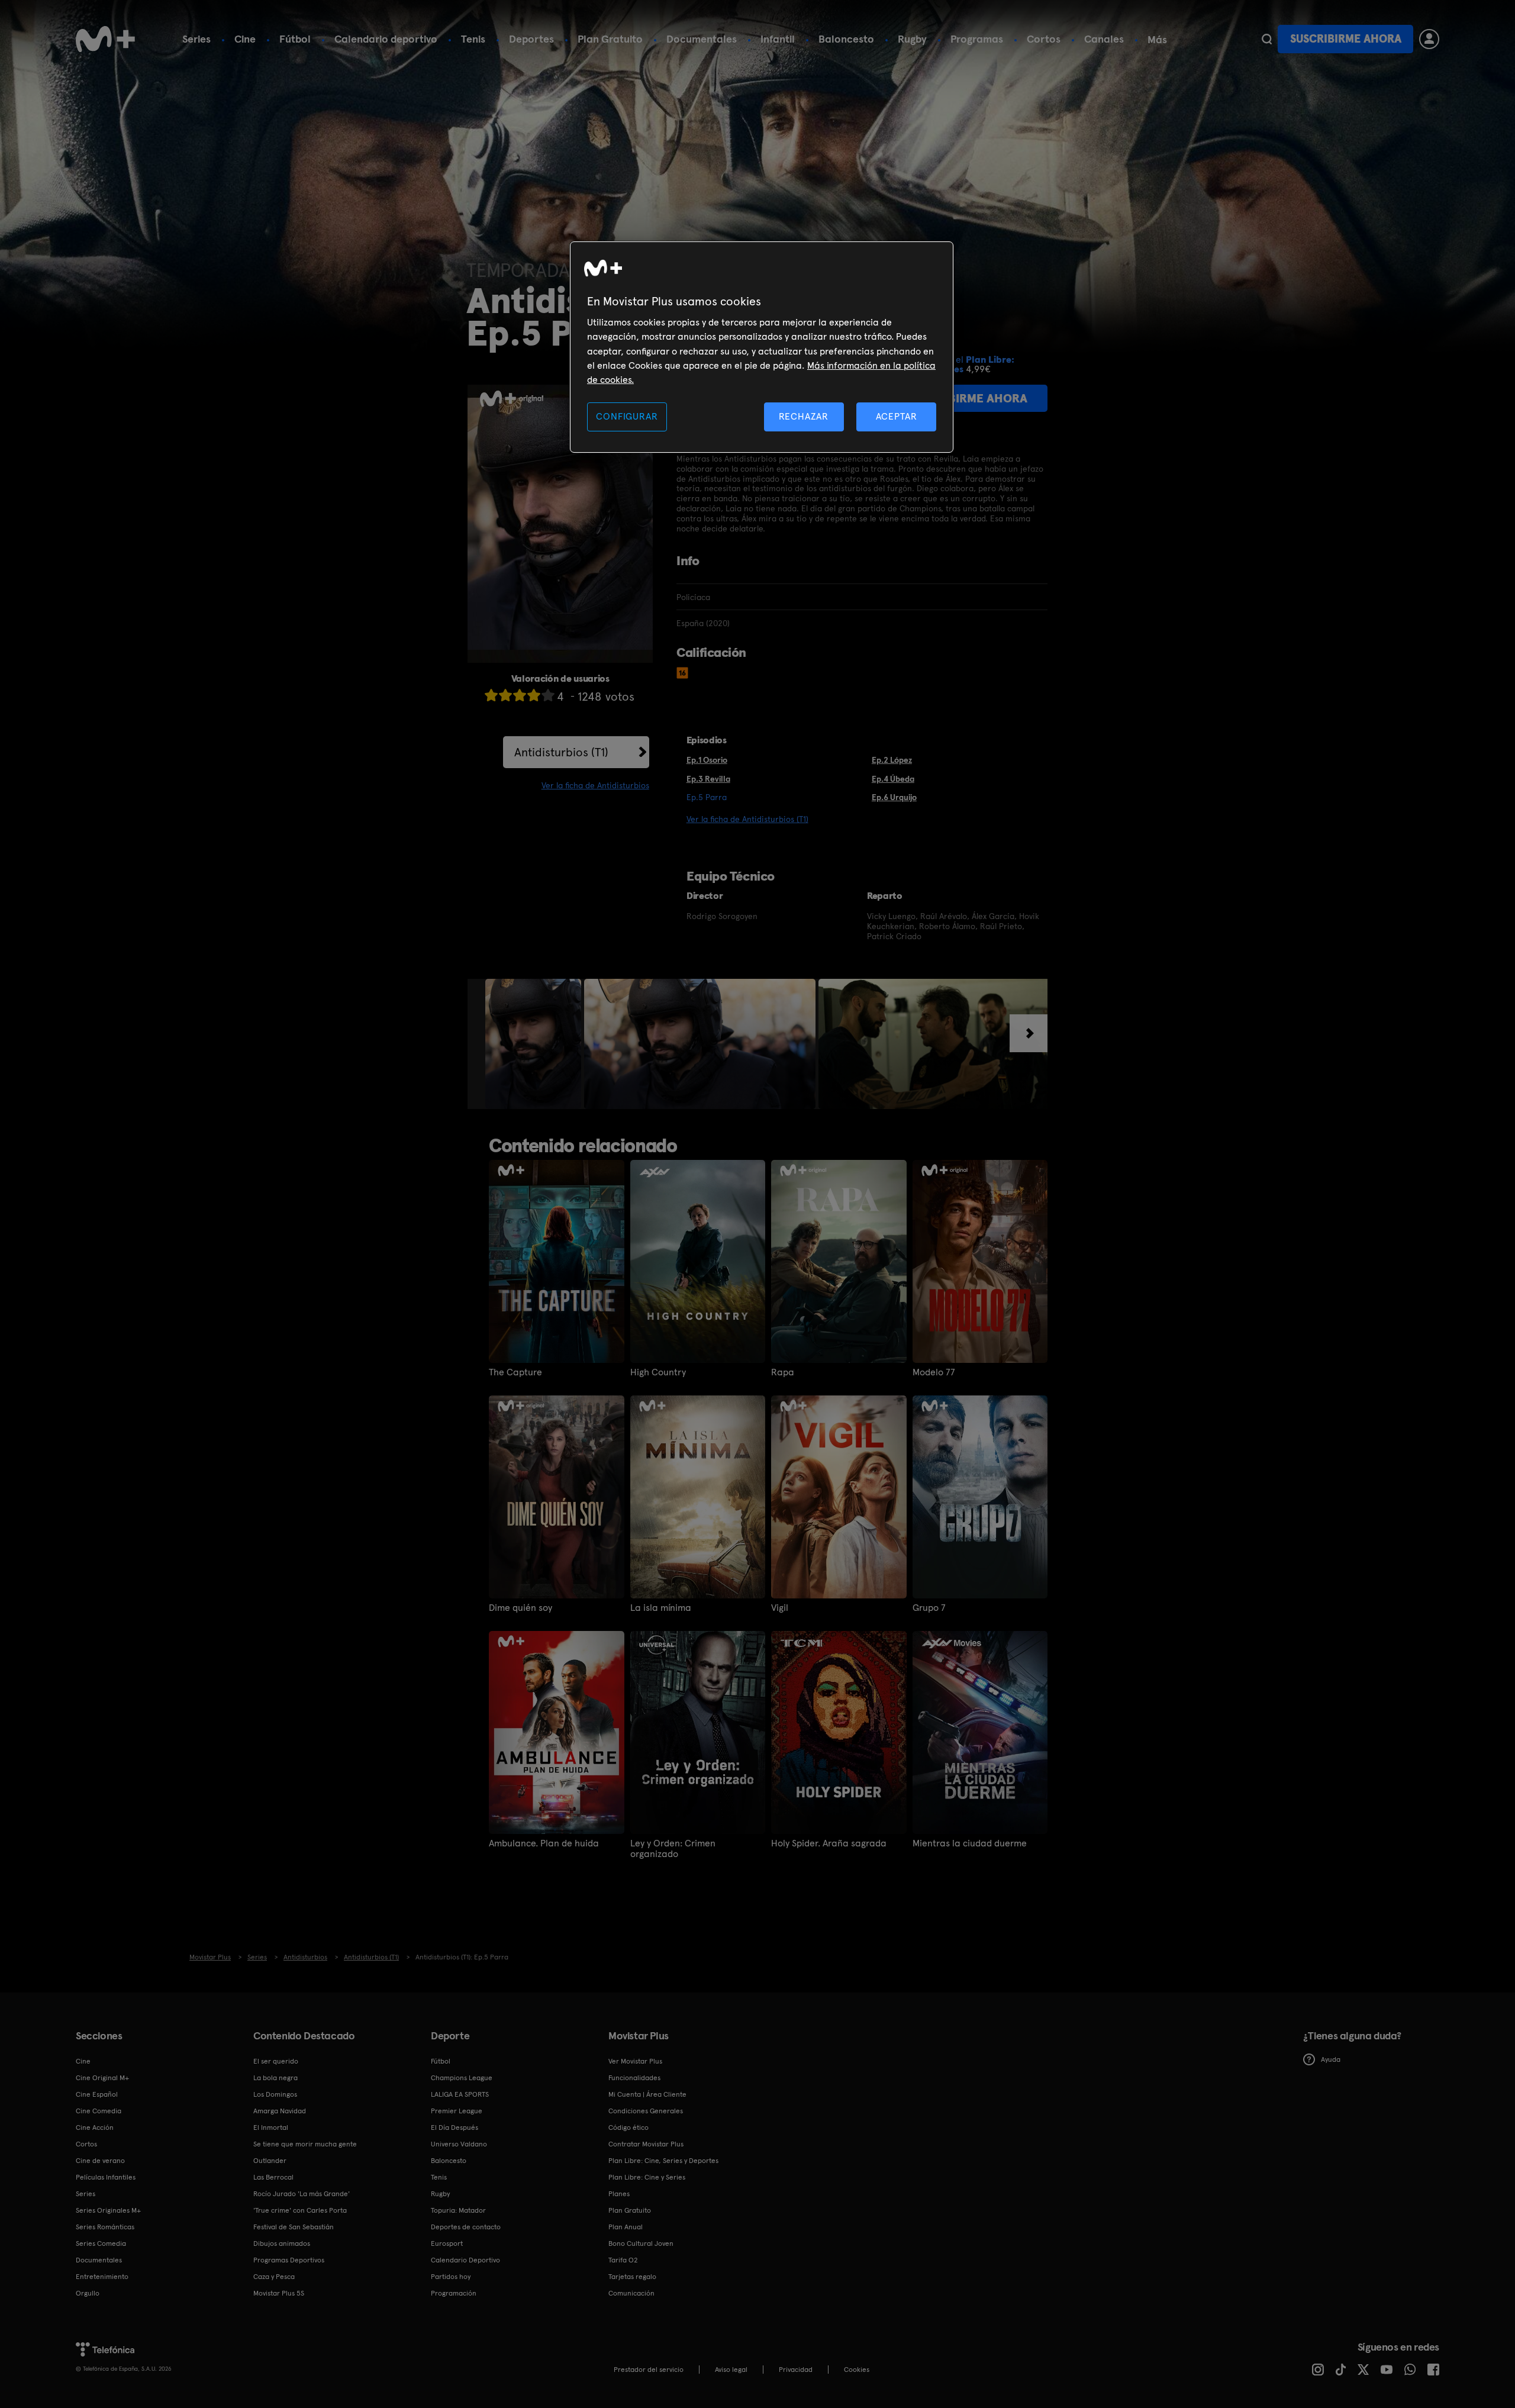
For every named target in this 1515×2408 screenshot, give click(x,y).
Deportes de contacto (466, 2227)
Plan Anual (626, 2227)
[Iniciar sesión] (1429, 39)
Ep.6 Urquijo (894, 797)
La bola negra (275, 2078)
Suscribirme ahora (1346, 39)
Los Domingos (275, 2094)
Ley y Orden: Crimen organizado (673, 1849)
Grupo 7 (929, 1608)
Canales (1104, 39)
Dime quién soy (520, 1608)
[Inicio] (105, 39)
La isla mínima (661, 1608)
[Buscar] (1267, 39)
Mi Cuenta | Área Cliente (647, 2094)
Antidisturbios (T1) (561, 752)
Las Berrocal (273, 2177)
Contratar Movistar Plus (646, 2144)
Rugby (912, 39)
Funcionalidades (634, 2078)
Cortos (1044, 39)
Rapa (783, 1372)
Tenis (473, 39)
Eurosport (447, 2243)
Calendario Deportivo (465, 2260)
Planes (619, 2194)
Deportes (531, 39)
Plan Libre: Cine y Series (647, 2177)
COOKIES (857, 2370)
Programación (454, 2293)
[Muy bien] (548, 695)
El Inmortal (271, 2127)
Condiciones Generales (646, 2111)
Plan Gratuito (610, 39)
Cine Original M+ (102, 2078)
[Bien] (534, 695)
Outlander (270, 2161)
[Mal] (505, 695)
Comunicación (631, 2293)
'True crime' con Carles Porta (300, 2210)
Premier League (457, 2111)
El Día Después (454, 2127)
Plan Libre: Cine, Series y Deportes (663, 2161)
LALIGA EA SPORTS (460, 2094)
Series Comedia (101, 2243)
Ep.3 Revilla (708, 779)
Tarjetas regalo (632, 2277)
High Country (658, 1372)
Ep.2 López (892, 760)
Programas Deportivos (289, 2260)
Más (1157, 40)
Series (196, 39)
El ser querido (276, 2061)
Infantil (778, 39)
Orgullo (88, 2293)
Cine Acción (95, 2127)
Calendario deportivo (386, 39)
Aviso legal (731, 2370)
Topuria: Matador (458, 2210)
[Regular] (520, 695)
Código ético (628, 2127)
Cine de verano (100, 2161)
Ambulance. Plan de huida (544, 1843)
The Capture (515, 1372)
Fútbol (295, 39)
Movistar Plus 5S (279, 2293)
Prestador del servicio (649, 2370)
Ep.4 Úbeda (893, 779)
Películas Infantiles (106, 2177)
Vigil (780, 1608)
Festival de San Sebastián (294, 2227)
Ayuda (1331, 2059)
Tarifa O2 (623, 2260)
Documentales (702, 39)
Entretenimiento (102, 2277)
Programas (977, 39)
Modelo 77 (934, 1372)
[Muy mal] (491, 695)
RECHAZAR (804, 416)
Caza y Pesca (274, 2277)
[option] (535, 1044)
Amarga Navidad (280, 2111)
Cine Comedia (99, 2111)
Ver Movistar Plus (635, 2061)
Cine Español (97, 2094)
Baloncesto (846, 39)
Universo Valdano (459, 2144)
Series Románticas (105, 2227)
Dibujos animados (282, 2243)
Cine (245, 39)
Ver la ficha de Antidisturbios (595, 785)
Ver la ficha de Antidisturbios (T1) (747, 819)
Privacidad (796, 2370)
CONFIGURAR (627, 416)
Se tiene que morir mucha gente (305, 2144)
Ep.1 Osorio (707, 760)
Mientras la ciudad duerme (970, 1843)
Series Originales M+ (108, 2210)
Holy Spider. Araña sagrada (829, 1843)
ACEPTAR (897, 416)
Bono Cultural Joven (641, 2243)
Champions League (462, 2078)
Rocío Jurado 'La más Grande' (302, 2194)
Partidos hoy (451, 2277)
